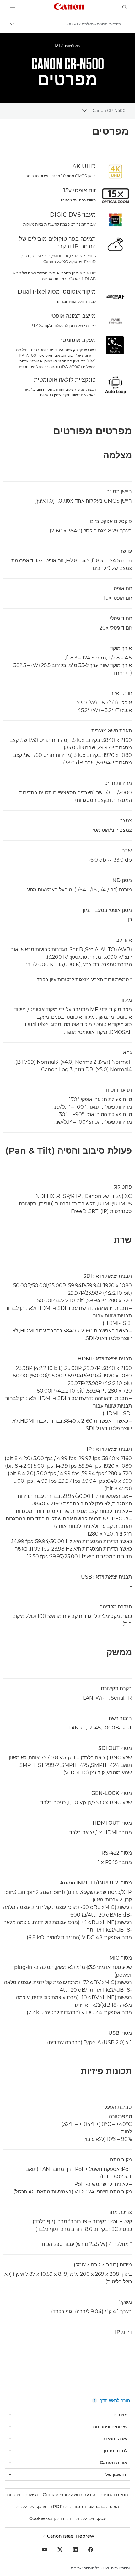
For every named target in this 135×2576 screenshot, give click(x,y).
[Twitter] (60, 2550)
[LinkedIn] (75, 2550)
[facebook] (91, 2550)
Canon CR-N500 (109, 110)
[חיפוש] (125, 8)
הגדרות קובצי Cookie (50, 2518)
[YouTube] (45, 2550)
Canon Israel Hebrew (70, 2536)
